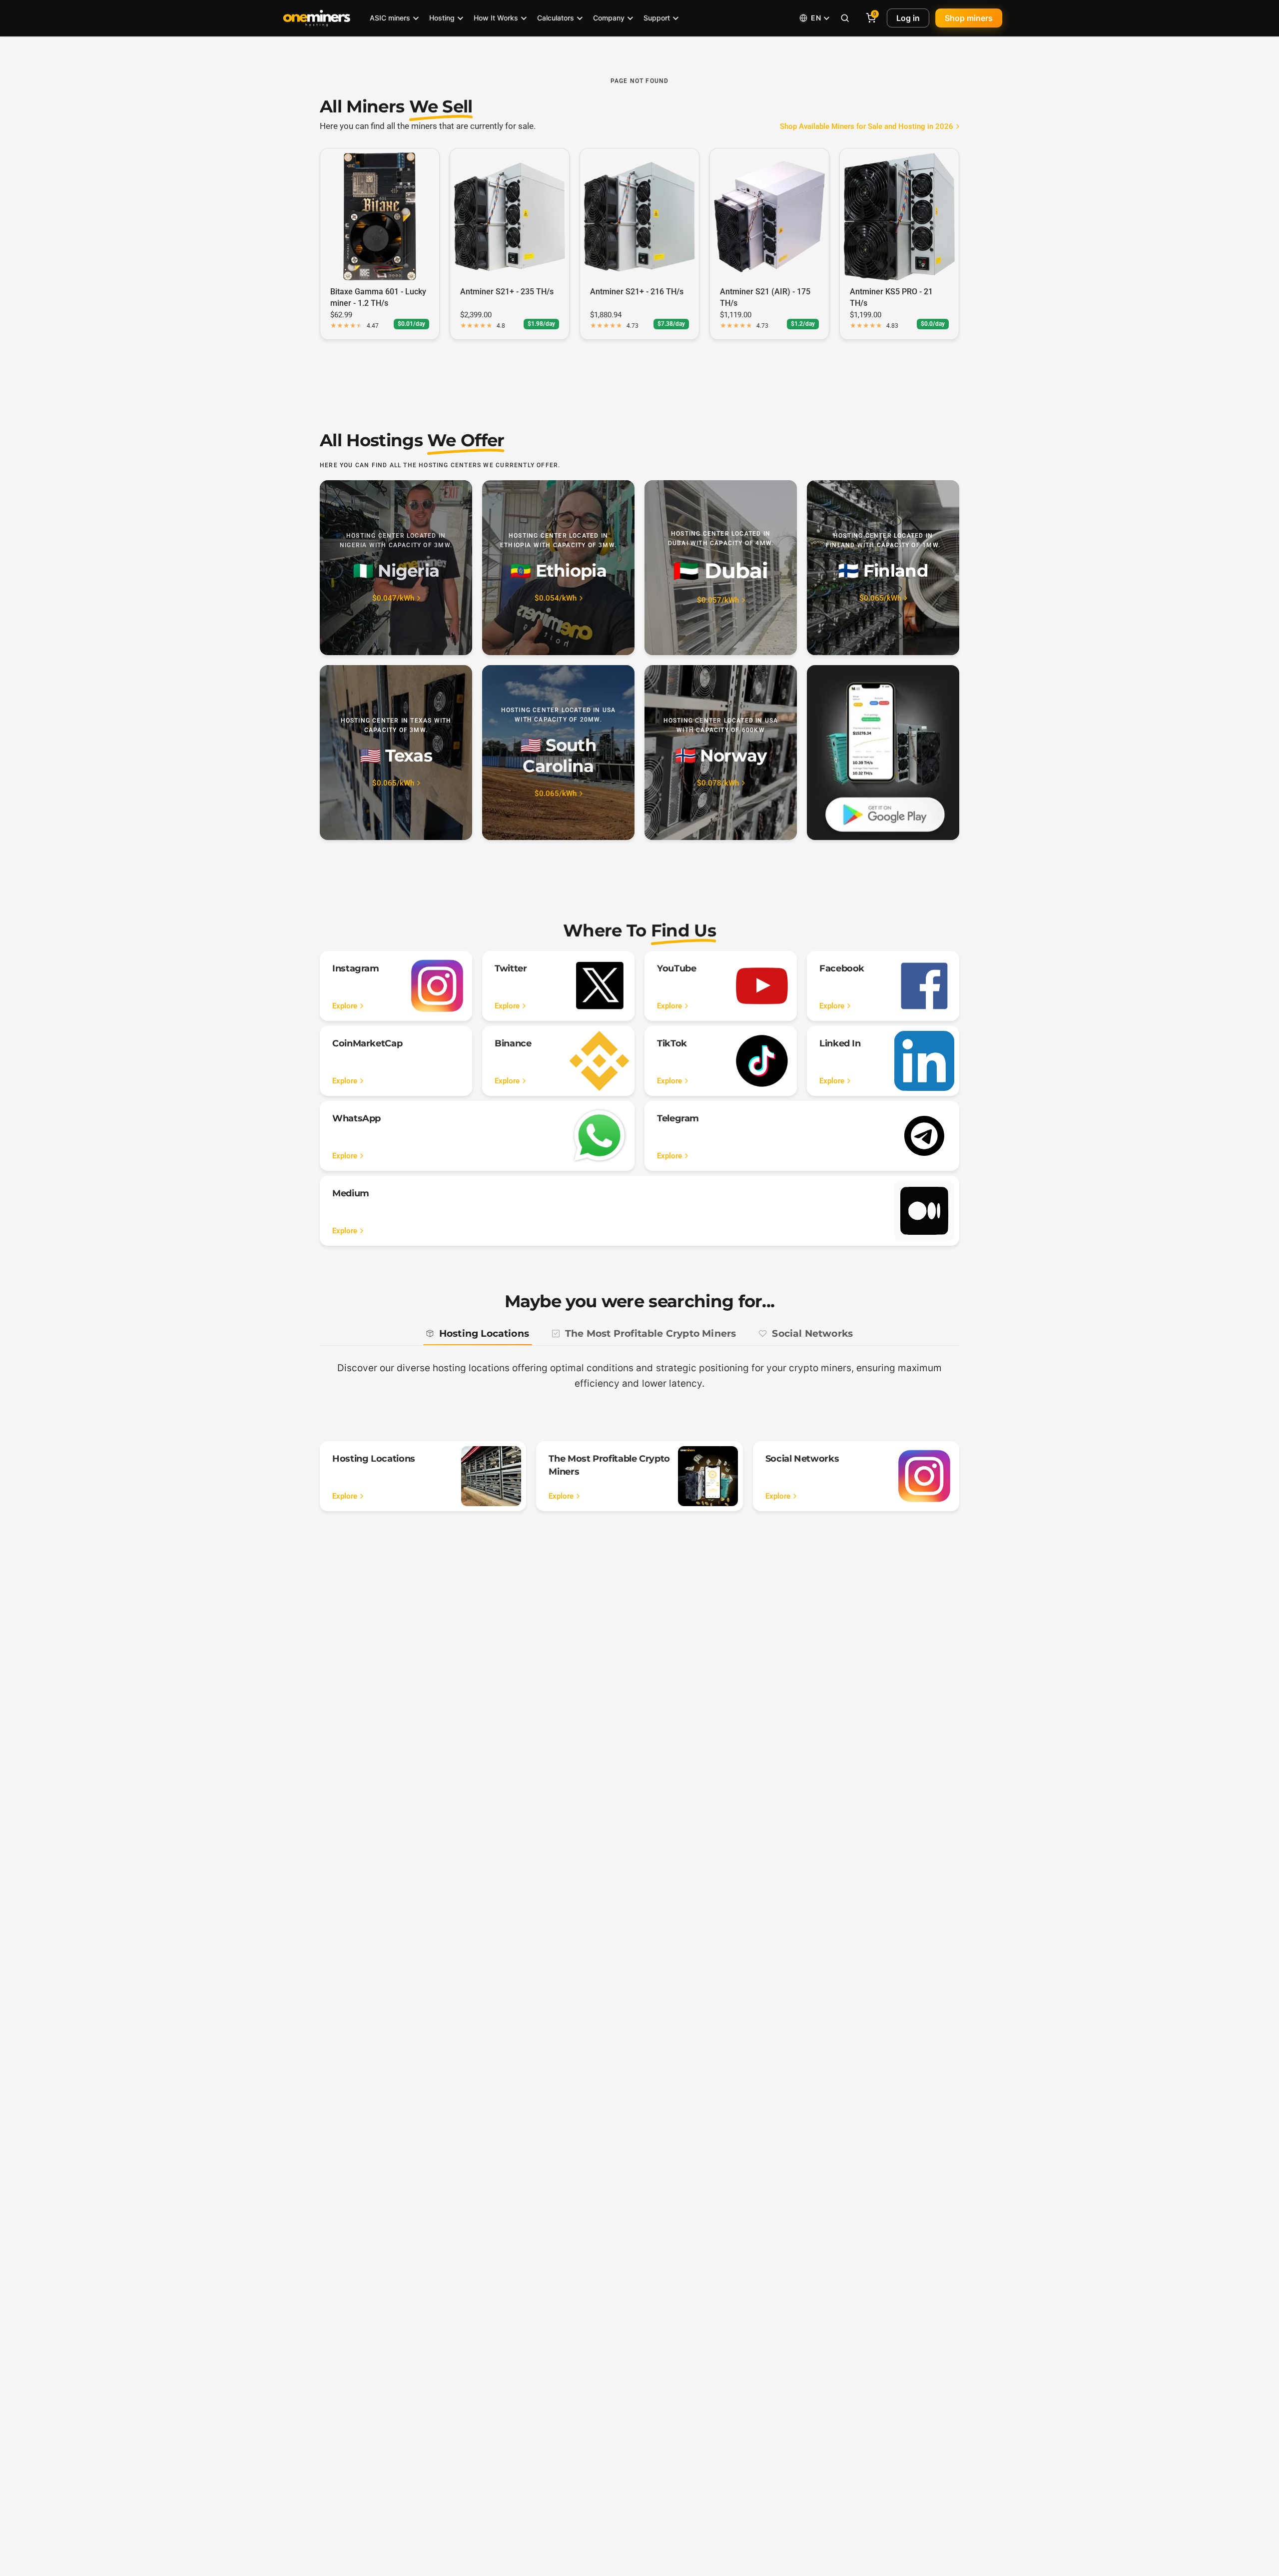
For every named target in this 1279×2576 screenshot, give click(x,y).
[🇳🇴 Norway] (721, 753)
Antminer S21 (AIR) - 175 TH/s (765, 297)
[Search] (845, 18)
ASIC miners (390, 18)
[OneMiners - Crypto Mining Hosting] (317, 18)
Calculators (556, 18)
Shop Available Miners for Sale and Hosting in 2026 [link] (867, 127)
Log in (908, 18)
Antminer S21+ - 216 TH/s (637, 292)
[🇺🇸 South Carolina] (558, 753)
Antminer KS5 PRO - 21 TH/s (891, 297)
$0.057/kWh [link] (718, 600)
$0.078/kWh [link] (718, 783)
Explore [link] (345, 1006)
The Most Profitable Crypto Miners (650, 1333)
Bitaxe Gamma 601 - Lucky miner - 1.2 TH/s (378, 297)
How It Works (496, 18)
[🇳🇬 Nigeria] (396, 568)
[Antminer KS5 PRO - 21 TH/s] (899, 216)
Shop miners (969, 18)
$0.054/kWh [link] (556, 598)
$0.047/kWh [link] (393, 598)
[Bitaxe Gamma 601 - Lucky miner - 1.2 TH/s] (380, 216)
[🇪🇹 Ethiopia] (558, 568)
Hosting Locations (484, 1333)
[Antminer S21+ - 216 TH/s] (639, 216)
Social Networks (812, 1333)
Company (609, 18)
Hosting (442, 18)
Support (657, 18)
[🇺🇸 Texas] (396, 753)
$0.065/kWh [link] (880, 598)
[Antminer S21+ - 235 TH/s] (510, 216)
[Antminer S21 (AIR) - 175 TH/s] (769, 216)
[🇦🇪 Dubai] (721, 568)
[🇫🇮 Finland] (883, 568)
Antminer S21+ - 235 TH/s (507, 292)
